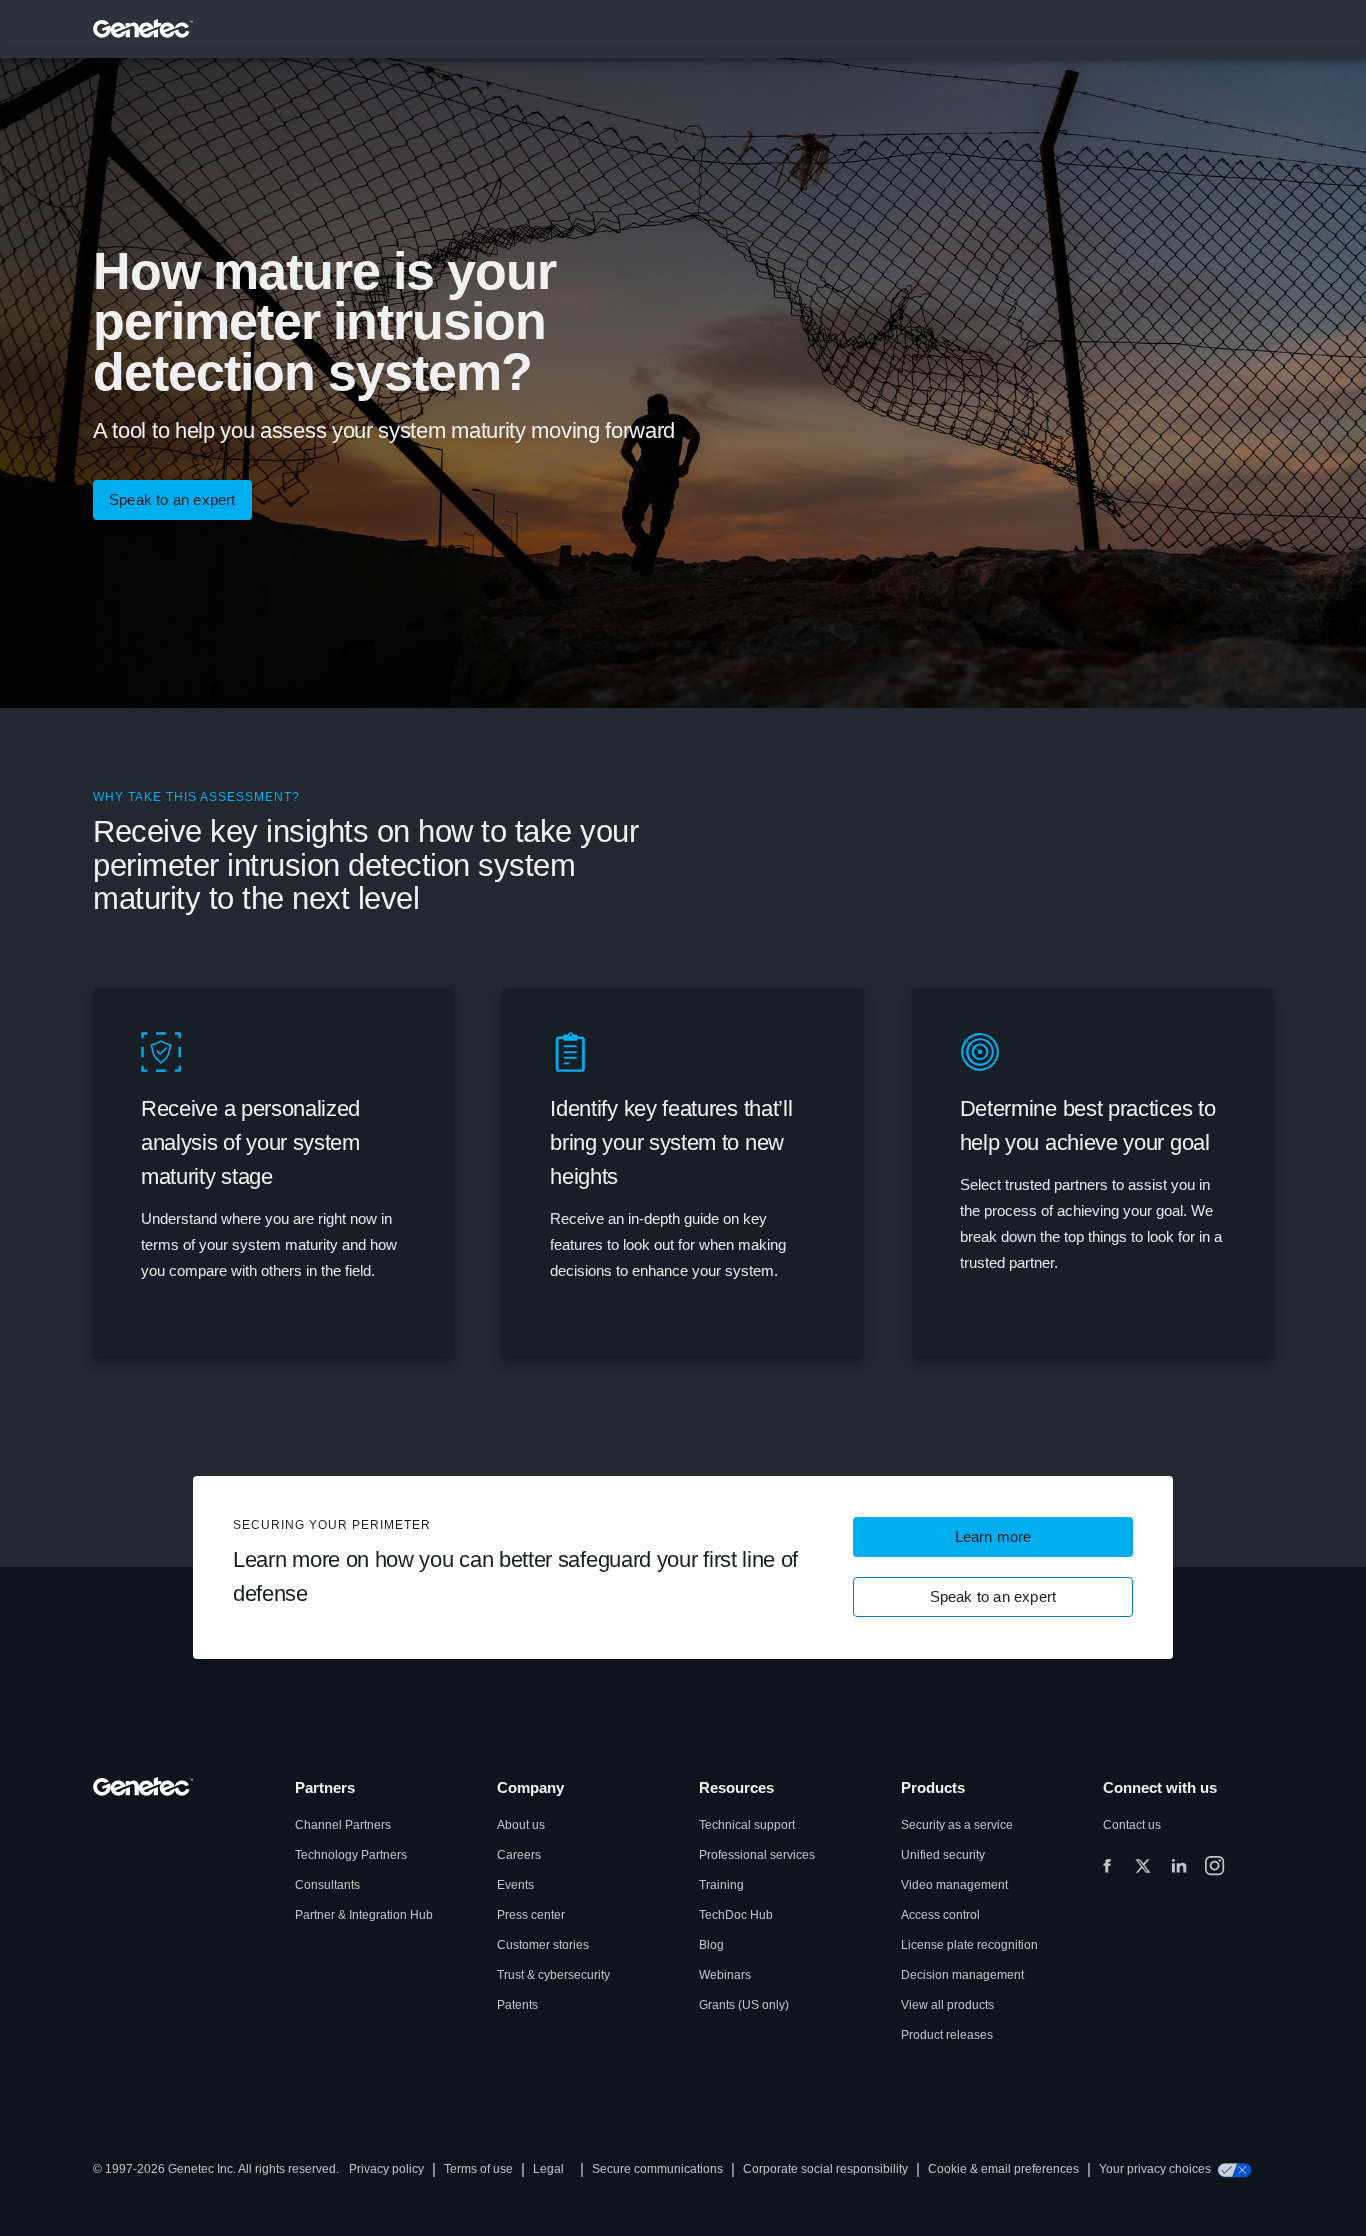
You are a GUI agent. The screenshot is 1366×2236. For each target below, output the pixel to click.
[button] (993, 1537)
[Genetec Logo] (143, 29)
